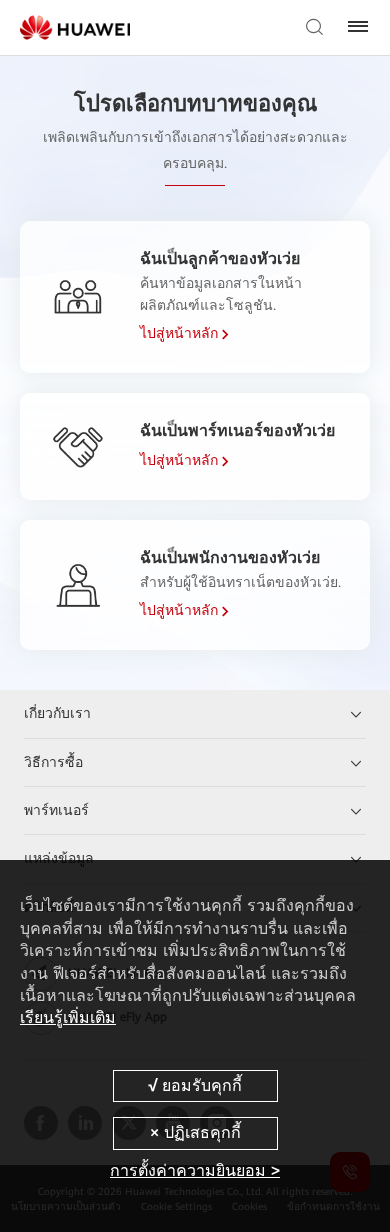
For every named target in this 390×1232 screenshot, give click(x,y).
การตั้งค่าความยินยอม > (195, 1170)
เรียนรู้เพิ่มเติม (68, 1017)
